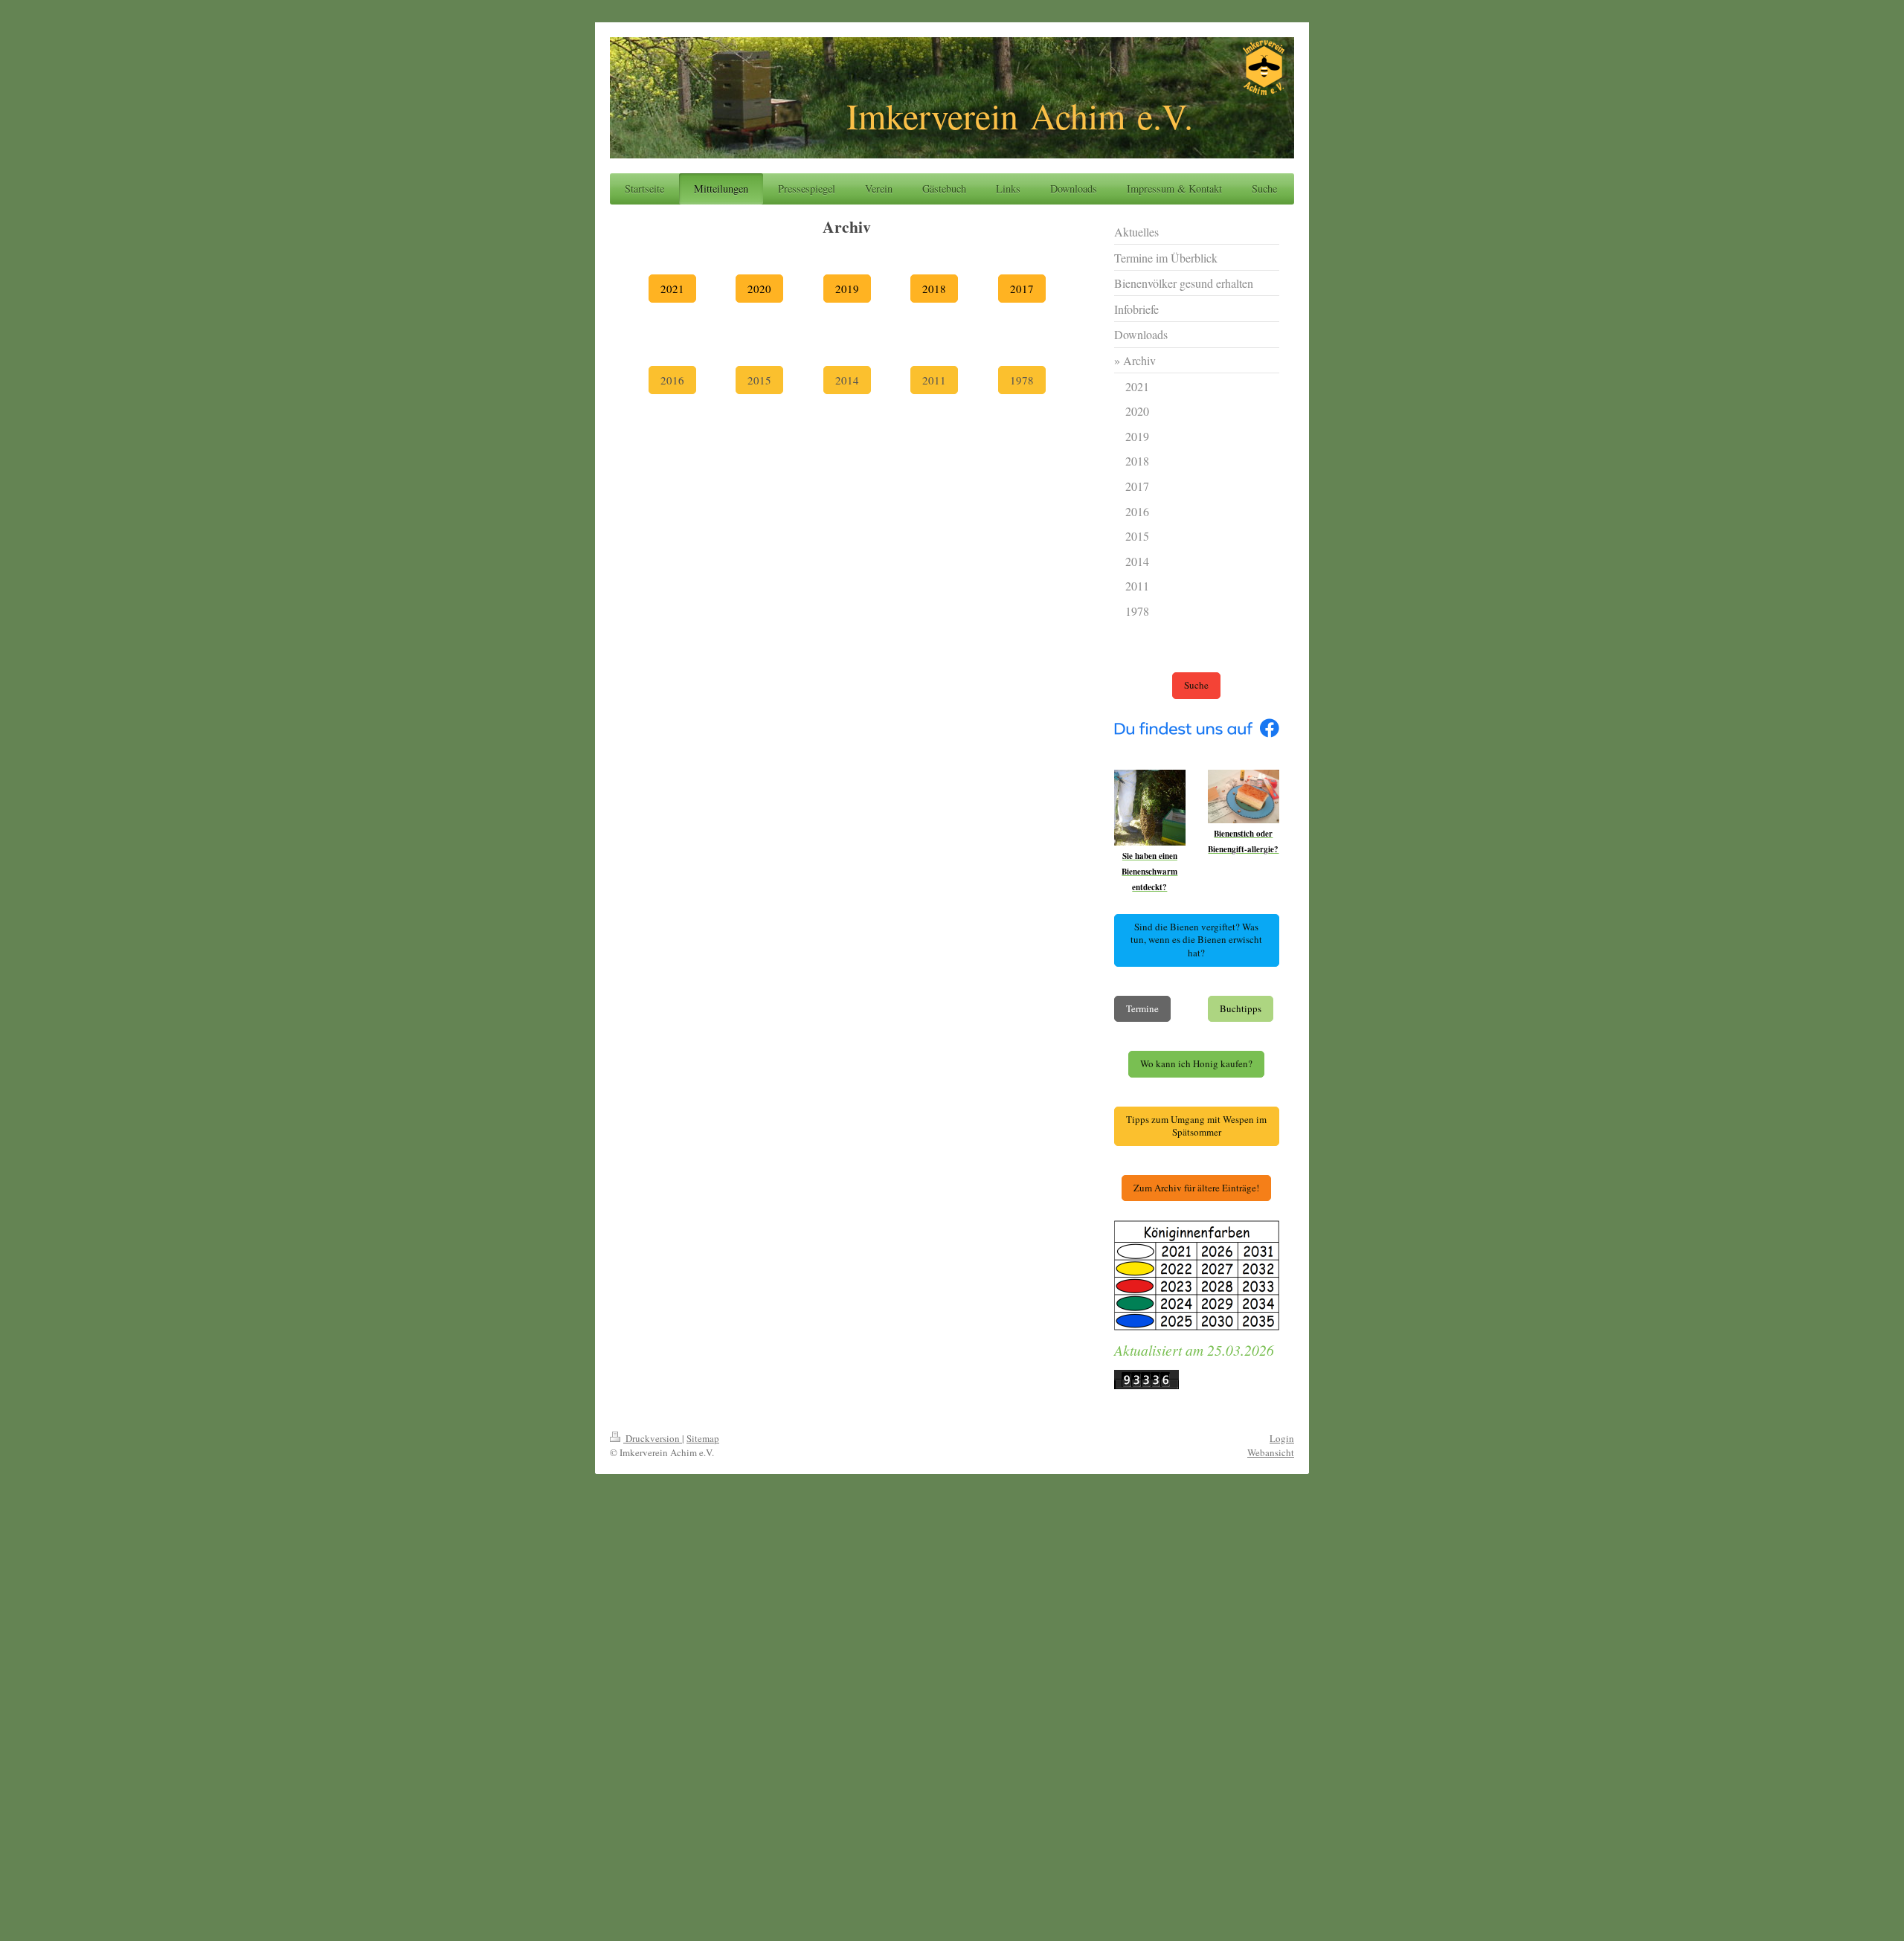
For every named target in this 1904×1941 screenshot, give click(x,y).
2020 (759, 289)
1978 (1022, 380)
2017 (1022, 289)
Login (1282, 1438)
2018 (934, 289)
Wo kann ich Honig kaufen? (1196, 1063)
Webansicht (1271, 1452)
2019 (847, 289)
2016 (672, 380)
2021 (672, 289)
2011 (934, 380)
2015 (759, 380)
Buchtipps (1241, 1008)
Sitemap (703, 1438)
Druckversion (653, 1438)
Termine (1142, 1008)
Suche (1196, 685)
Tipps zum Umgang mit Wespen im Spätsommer (1196, 1126)
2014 (847, 380)
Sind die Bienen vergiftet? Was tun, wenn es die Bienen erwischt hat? (1196, 940)
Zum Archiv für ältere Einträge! (1196, 1188)
